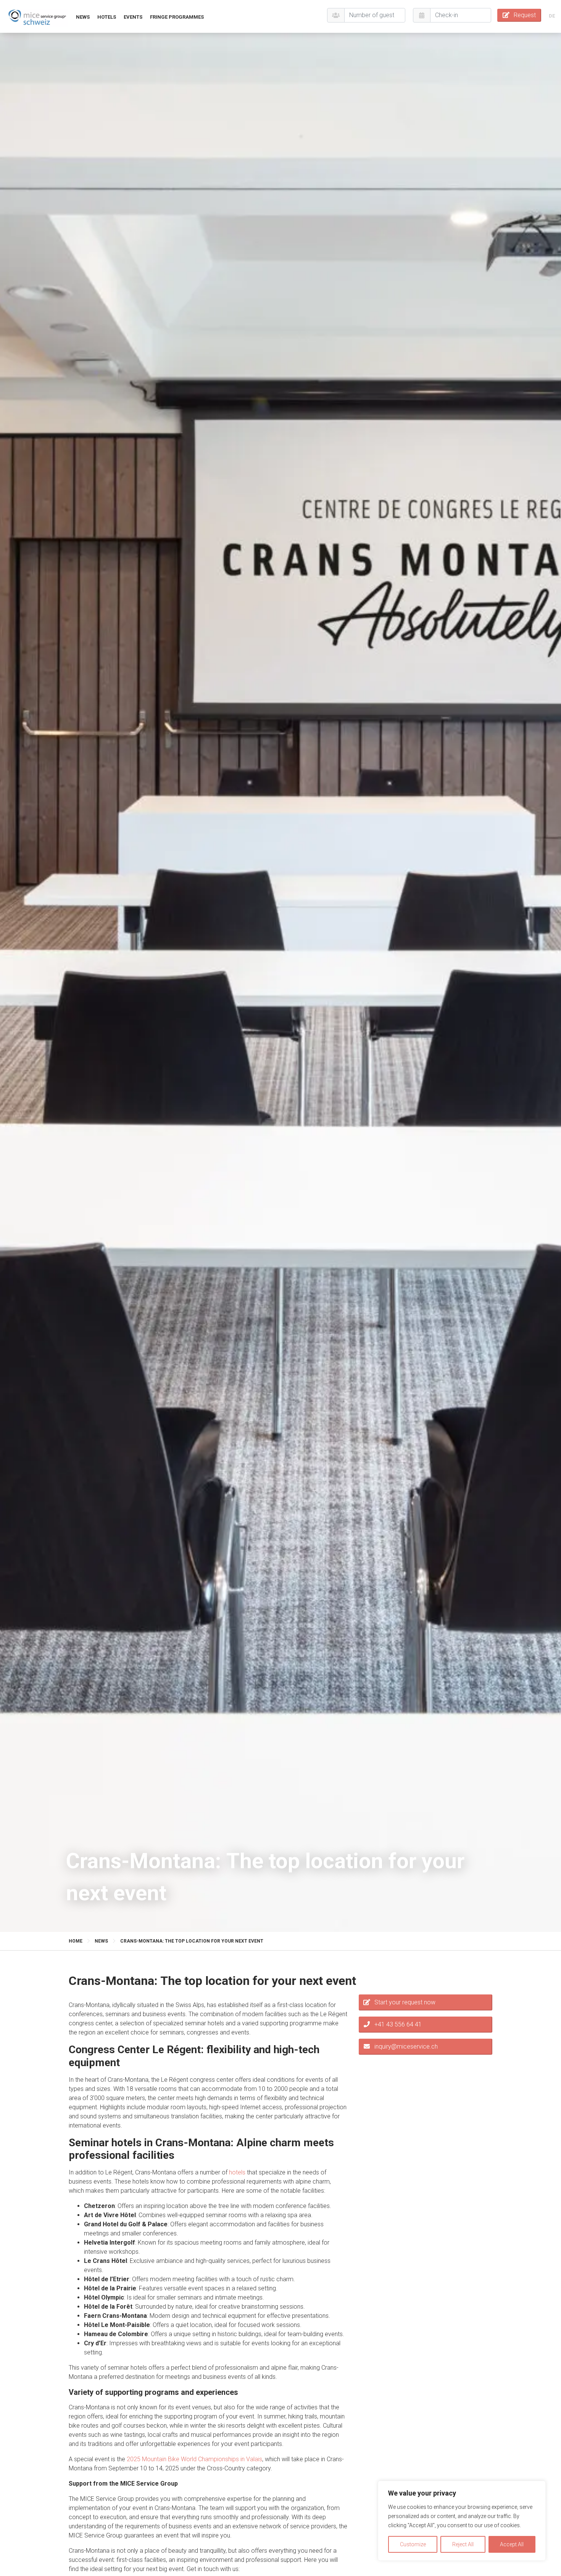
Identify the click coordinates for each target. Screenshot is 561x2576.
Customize (413, 2544)
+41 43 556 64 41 (398, 2024)
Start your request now (405, 2002)
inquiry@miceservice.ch (406, 2046)
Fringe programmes (177, 17)
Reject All (463, 2544)
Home (76, 1941)
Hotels (107, 17)
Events (133, 17)
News (83, 17)
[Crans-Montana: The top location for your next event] (37, 17)
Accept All (512, 2544)
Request (525, 15)
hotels (237, 2172)
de (552, 16)
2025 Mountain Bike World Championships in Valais (194, 2459)
